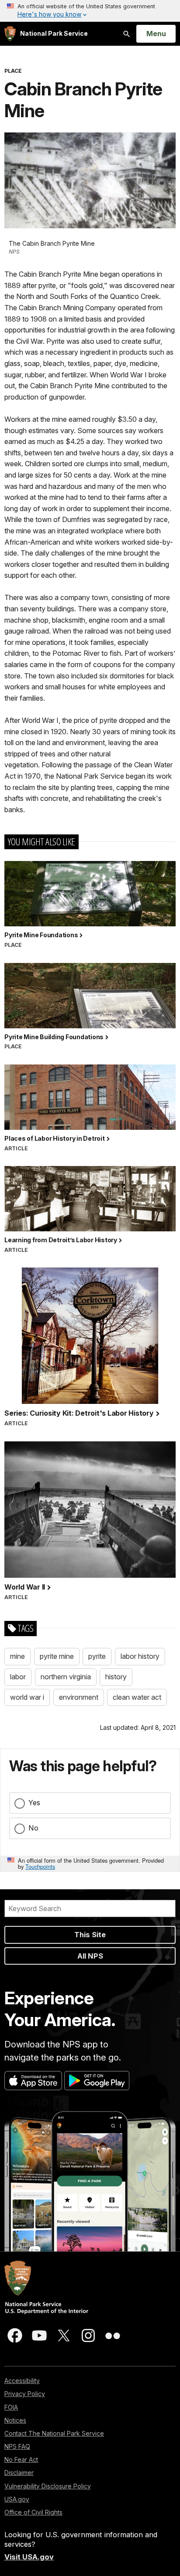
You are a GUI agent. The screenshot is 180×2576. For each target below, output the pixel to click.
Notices (15, 2420)
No (33, 1828)
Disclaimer (19, 2473)
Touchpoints (40, 1866)
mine (17, 1656)
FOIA (11, 2407)
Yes (34, 1803)
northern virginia (66, 1677)
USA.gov (17, 2499)
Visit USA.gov (29, 2557)
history (116, 1677)
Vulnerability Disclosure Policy (48, 2486)
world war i (27, 1697)
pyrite (97, 1656)
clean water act (137, 1697)
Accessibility (22, 2381)
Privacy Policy (25, 2394)
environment (79, 1697)
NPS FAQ (17, 2446)
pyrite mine (57, 1656)
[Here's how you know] (90, 11)
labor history (140, 1656)
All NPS (90, 1956)
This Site (90, 1935)
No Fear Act (21, 2459)
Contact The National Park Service (54, 2433)
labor (18, 1677)
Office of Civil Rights (33, 2512)
